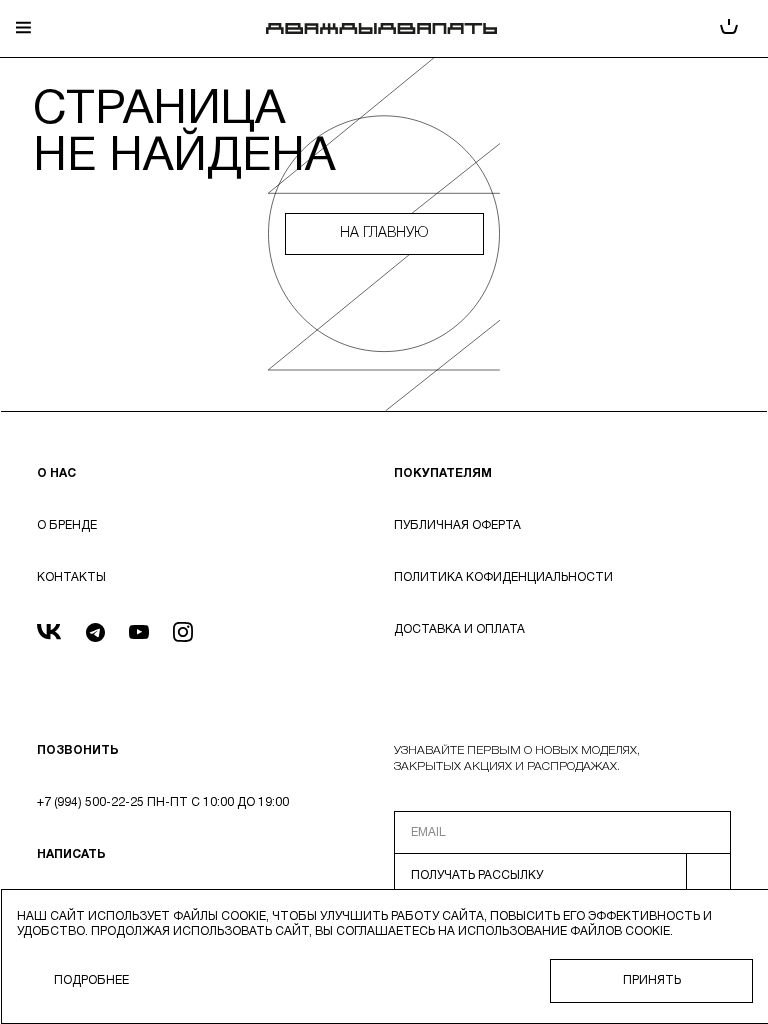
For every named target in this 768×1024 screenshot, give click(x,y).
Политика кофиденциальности (503, 577)
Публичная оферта (457, 525)
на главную (384, 233)
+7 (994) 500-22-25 (90, 802)
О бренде (67, 525)
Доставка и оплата (459, 629)
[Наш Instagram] (183, 634)
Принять (652, 980)
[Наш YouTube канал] (139, 634)
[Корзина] (729, 28)
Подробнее (91, 980)
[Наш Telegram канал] (95, 635)
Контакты (71, 577)
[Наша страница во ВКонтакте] (49, 634)
